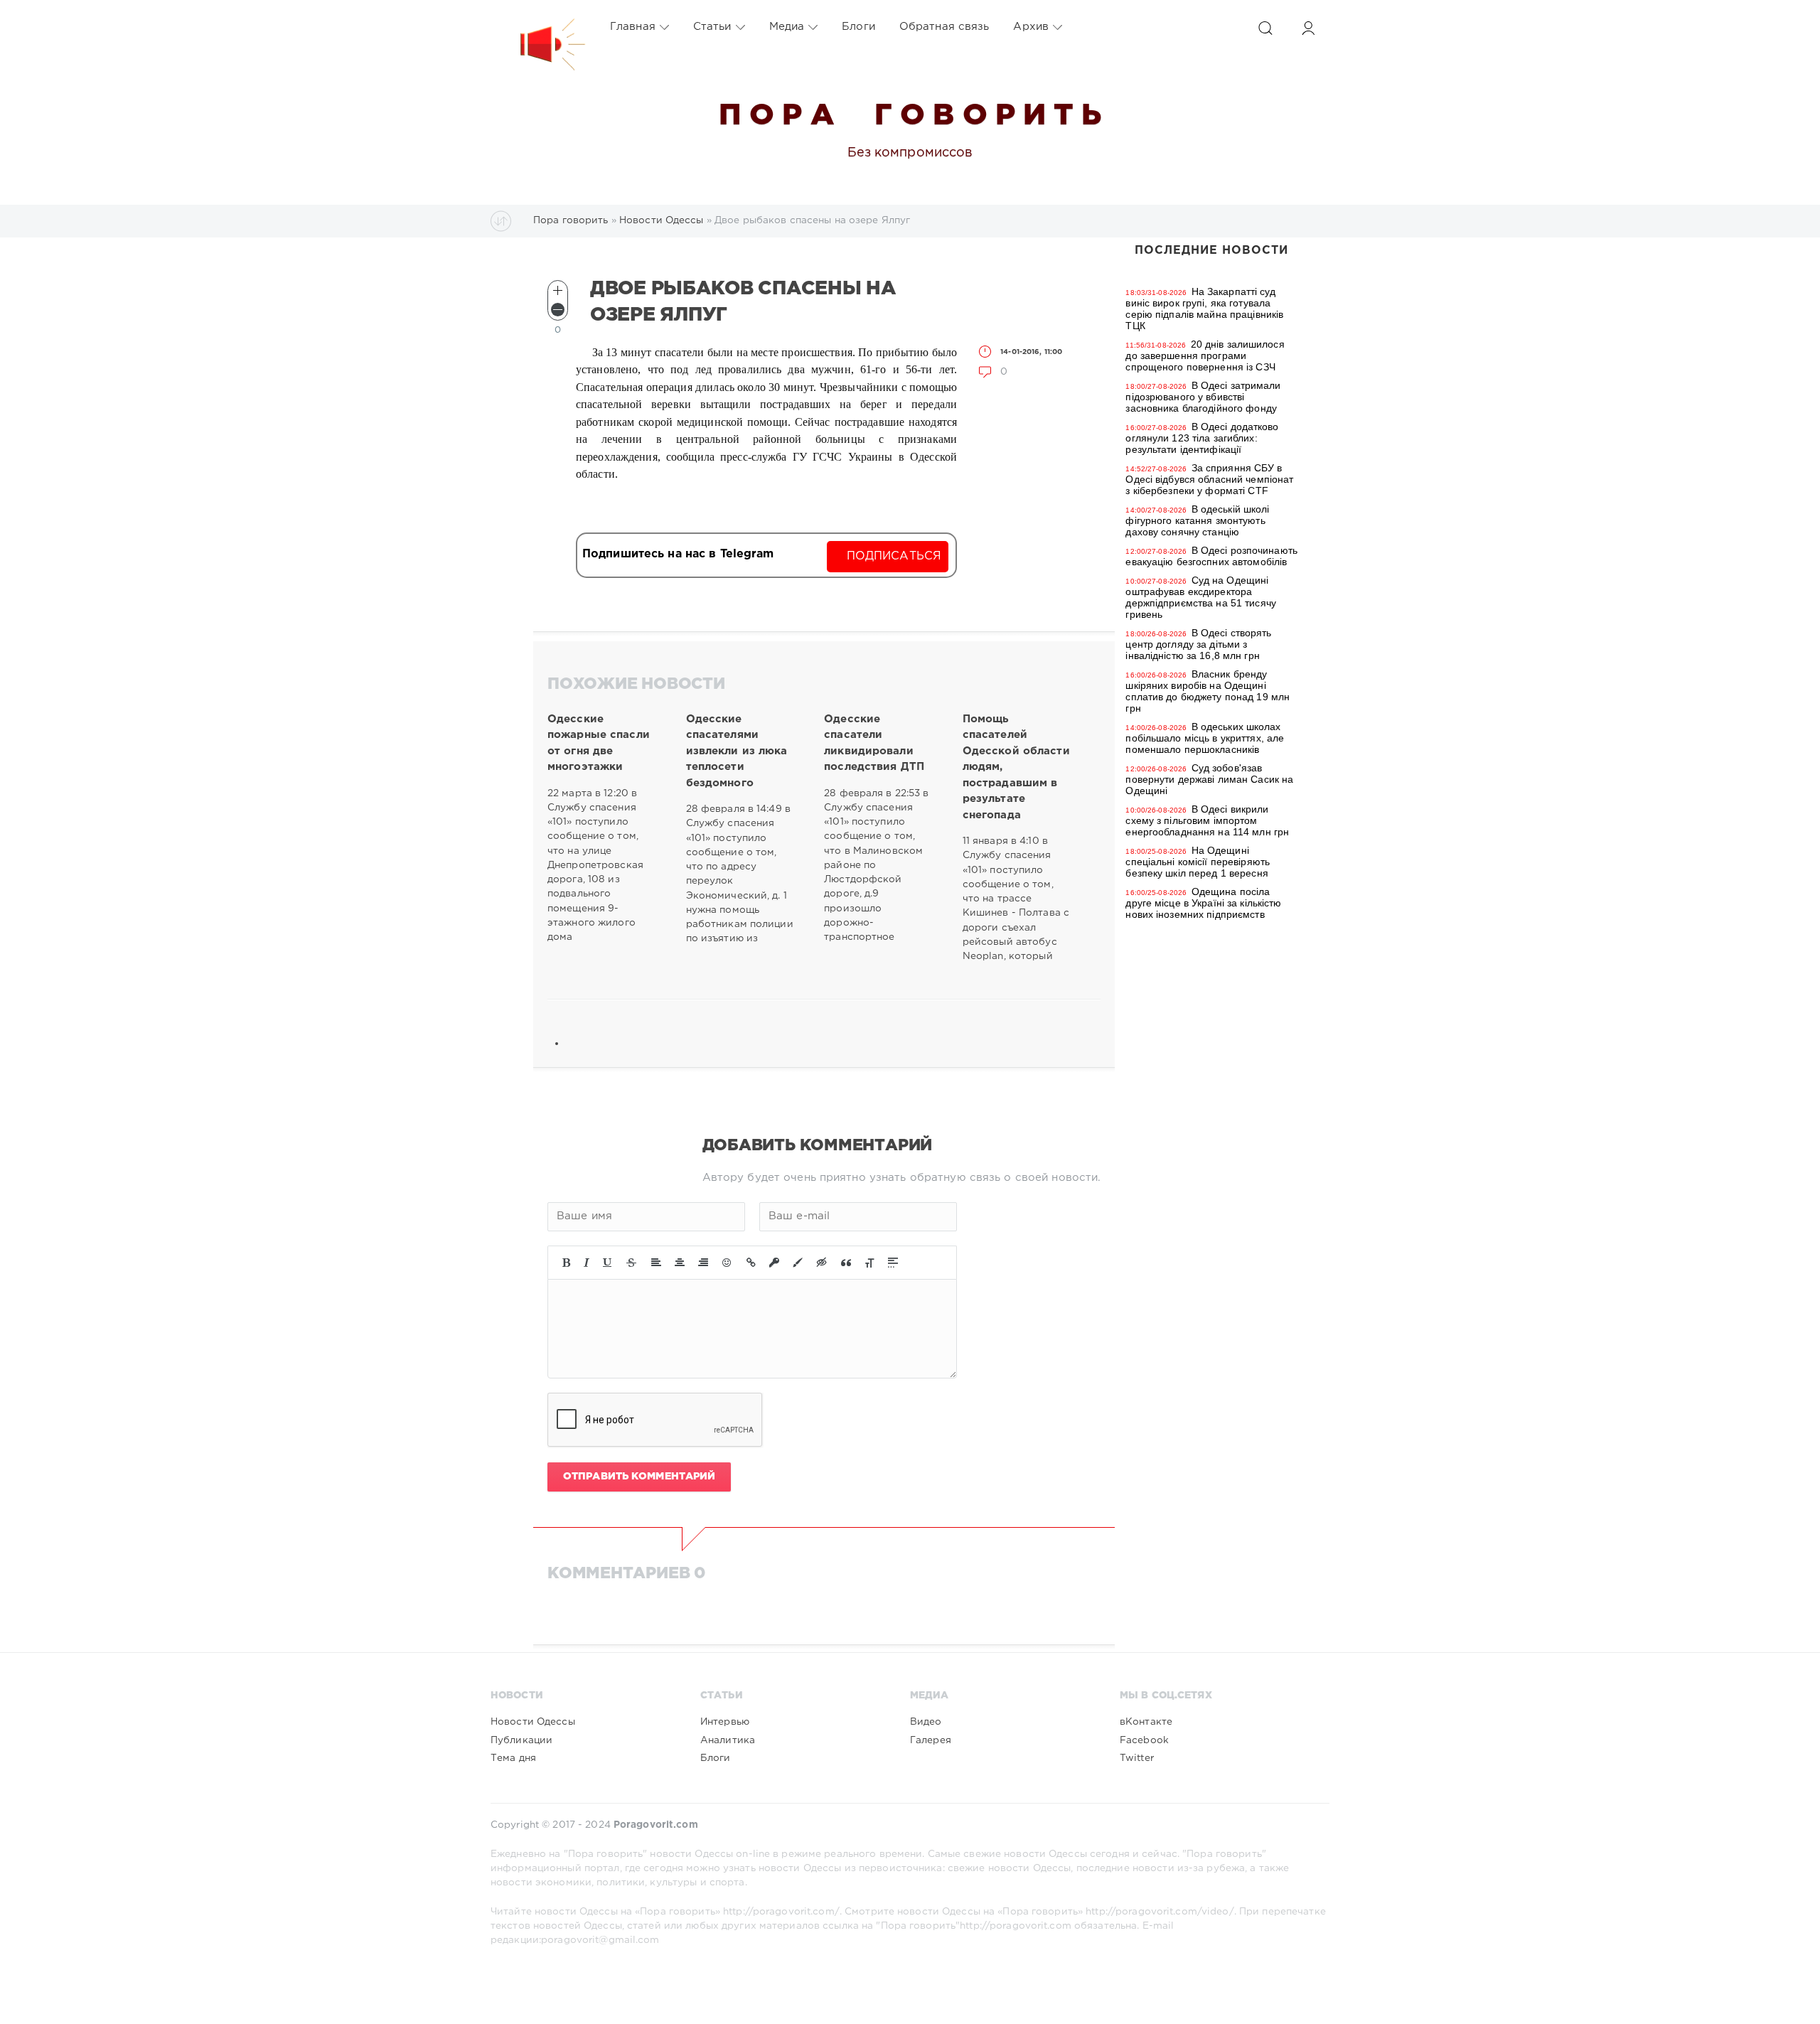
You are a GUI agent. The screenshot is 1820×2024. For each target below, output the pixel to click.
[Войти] (1308, 28)
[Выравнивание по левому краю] (656, 1263)
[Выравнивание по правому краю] (703, 1263)
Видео (926, 1722)
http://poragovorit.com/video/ (1160, 1912)
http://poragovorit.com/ (781, 1912)
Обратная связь (944, 27)
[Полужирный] (566, 1263)
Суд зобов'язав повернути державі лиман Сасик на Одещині (1209, 779)
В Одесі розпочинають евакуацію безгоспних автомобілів (1211, 556)
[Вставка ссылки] (751, 1263)
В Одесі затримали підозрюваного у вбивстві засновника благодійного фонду (1203, 397)
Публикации (521, 1740)
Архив (1031, 27)
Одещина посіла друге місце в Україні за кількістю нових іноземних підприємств (1203, 903)
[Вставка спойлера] (893, 1263)
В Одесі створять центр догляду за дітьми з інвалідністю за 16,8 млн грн (1198, 644)
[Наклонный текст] (587, 1263)
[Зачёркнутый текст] (631, 1263)
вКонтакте (1146, 1722)
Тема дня (513, 1758)
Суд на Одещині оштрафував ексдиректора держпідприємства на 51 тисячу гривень (1200, 597)
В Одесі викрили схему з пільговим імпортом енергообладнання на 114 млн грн (1207, 820)
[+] (558, 290)
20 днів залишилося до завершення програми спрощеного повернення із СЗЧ (1205, 355)
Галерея (931, 1740)
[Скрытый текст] (822, 1263)
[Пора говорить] (538, 27)
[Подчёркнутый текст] (608, 1263)
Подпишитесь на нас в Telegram (678, 554)
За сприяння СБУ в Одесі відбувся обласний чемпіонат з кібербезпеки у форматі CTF (1209, 479)
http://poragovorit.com (1016, 1926)
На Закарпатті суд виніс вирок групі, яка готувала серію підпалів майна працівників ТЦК (1204, 309)
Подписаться (894, 556)
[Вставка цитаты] (846, 1263)
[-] (558, 310)
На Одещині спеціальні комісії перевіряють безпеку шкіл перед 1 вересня (1198, 862)
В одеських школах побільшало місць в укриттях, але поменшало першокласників (1205, 738)
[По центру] (680, 1263)
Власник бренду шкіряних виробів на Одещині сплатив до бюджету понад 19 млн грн (1208, 691)
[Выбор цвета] (798, 1263)
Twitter (1137, 1758)
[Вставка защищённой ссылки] (774, 1263)
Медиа (787, 27)
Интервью (725, 1722)
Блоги (858, 27)
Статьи (712, 27)
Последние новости (1211, 251)
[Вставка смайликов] (727, 1263)
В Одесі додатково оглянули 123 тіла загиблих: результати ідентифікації (1202, 438)
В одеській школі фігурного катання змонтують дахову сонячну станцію (1197, 520)
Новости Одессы (533, 1722)
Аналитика (728, 1740)
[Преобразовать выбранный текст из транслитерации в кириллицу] (869, 1263)
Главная (633, 27)
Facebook (1144, 1740)
